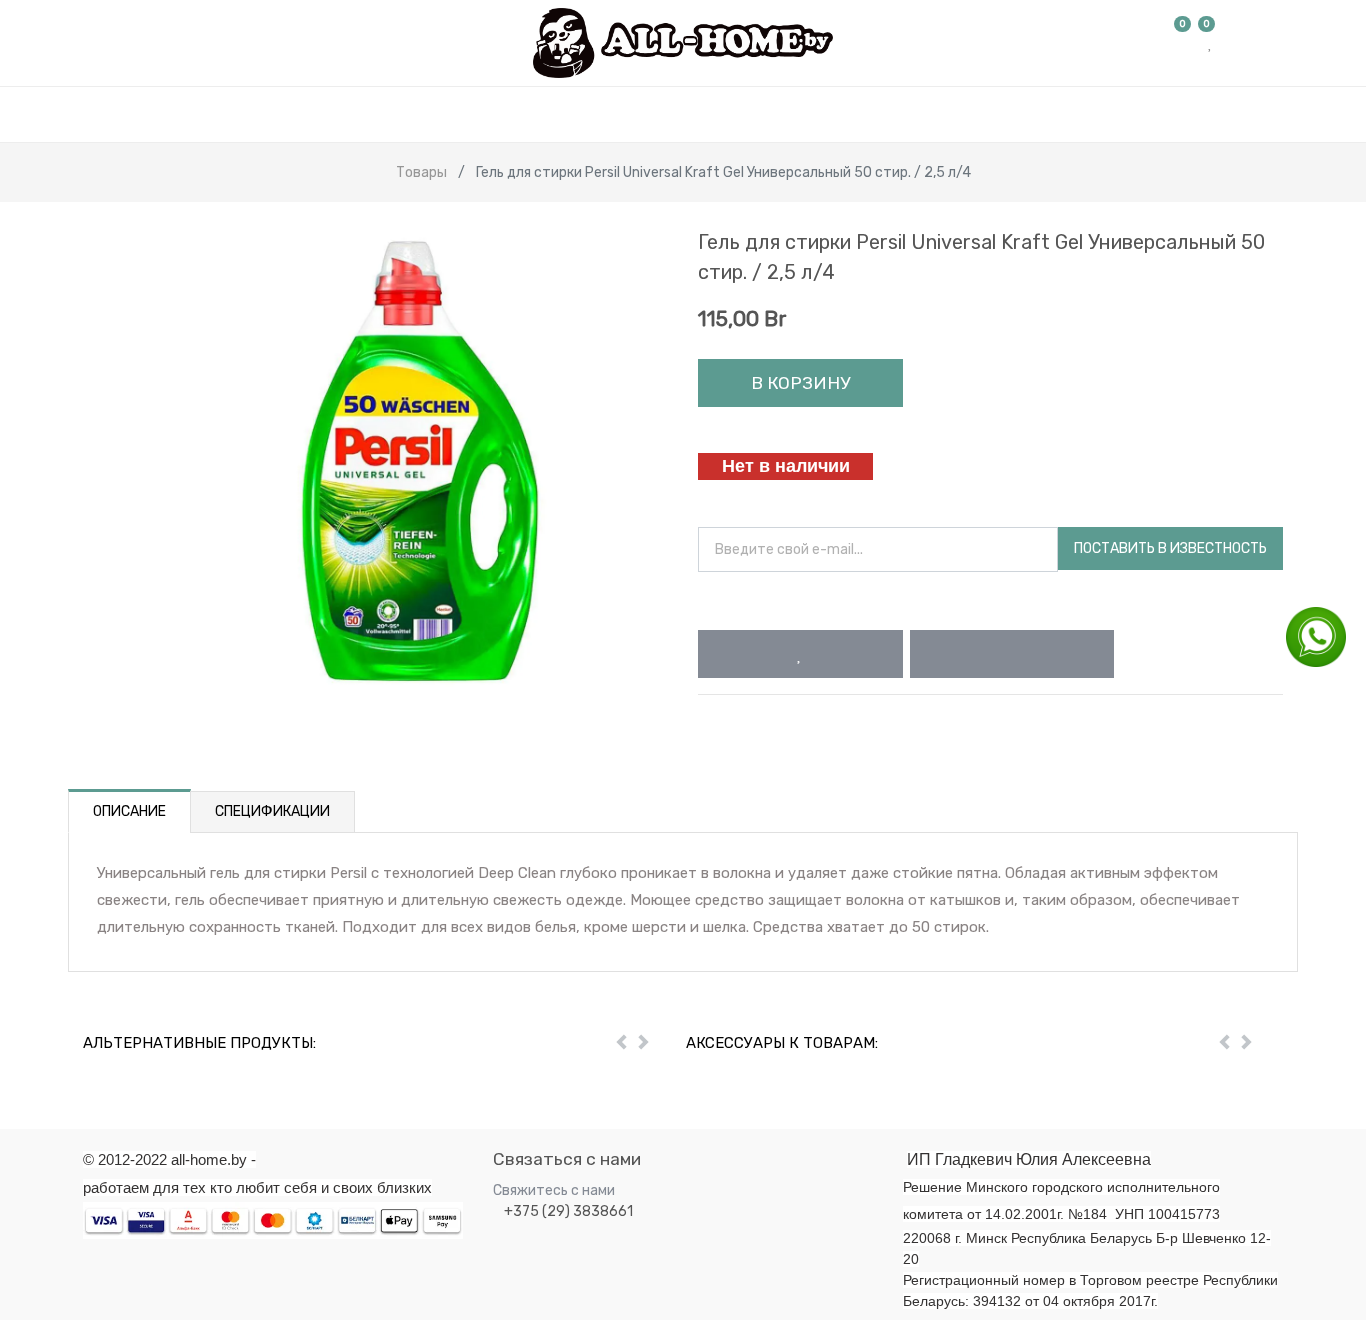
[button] (800, 654)
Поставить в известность (1170, 548)
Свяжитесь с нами (554, 1190)
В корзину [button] (800, 383)
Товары (421, 172)
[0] (1183, 43)
